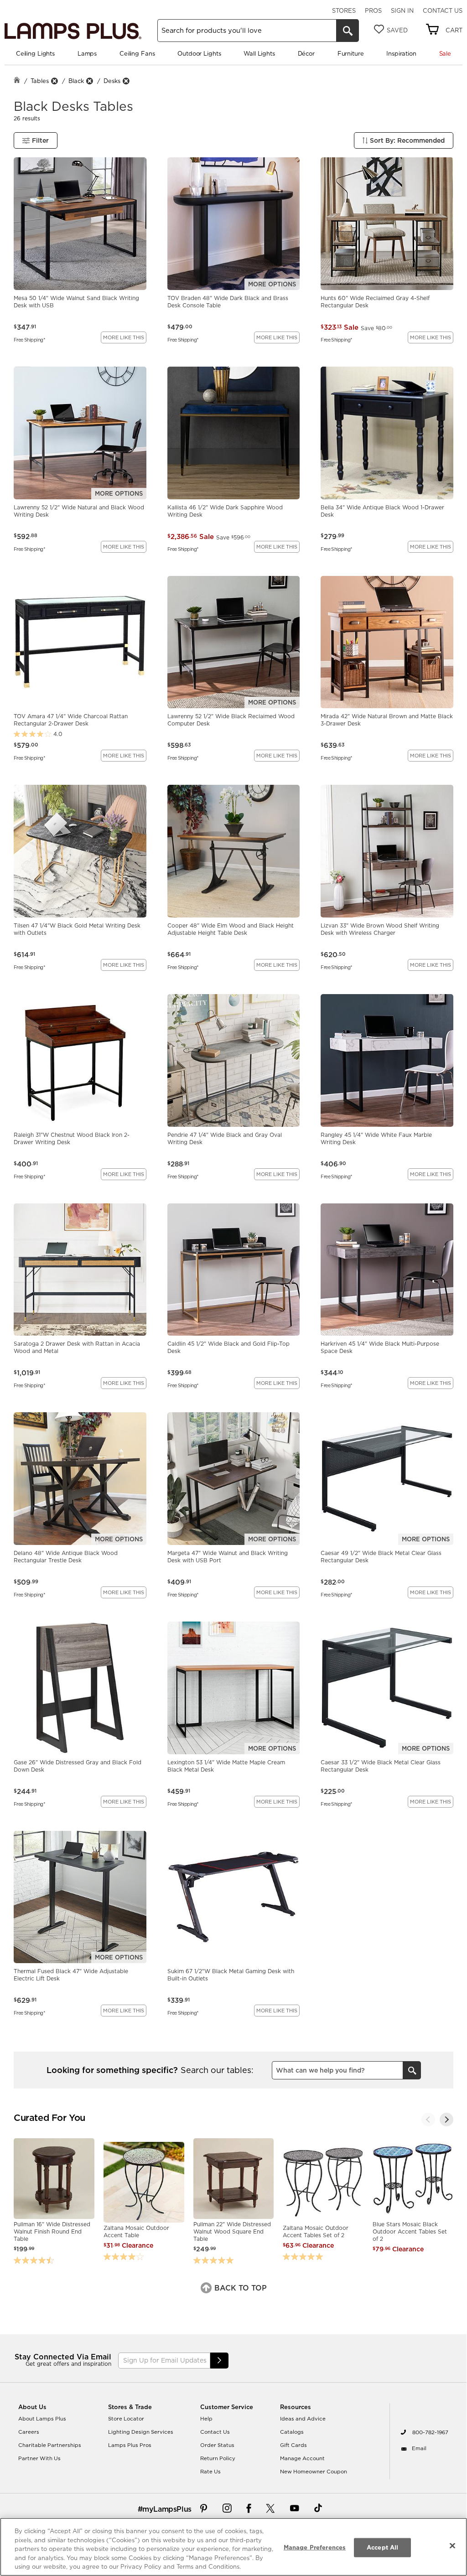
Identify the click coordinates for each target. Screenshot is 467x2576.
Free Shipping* (29, 339)
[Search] (348, 31)
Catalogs (292, 2432)
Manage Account (302, 2458)
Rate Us (210, 2472)
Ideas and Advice (303, 2419)
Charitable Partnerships (50, 2445)
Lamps (87, 53)
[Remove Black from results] (89, 81)
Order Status (217, 2445)
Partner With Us (39, 2458)
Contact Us (443, 10)
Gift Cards (293, 2445)
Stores (344, 10)
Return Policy (218, 2458)
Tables (40, 81)
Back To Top (239, 2288)
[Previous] (428, 2120)
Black (76, 81)
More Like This (124, 337)
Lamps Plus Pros (130, 2445)
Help (206, 2419)
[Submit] (219, 2361)
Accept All (382, 2547)
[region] (233, 2547)
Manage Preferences (315, 2547)
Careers (29, 2432)
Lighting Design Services (141, 2432)
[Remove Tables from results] (54, 81)
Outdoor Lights (199, 53)
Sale (445, 53)
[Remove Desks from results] (126, 81)
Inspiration (401, 53)
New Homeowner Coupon (314, 2472)
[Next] (446, 2120)
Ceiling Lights (35, 53)
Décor (306, 53)
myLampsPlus (167, 2509)
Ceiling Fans (137, 53)
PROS (373, 10)
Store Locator (126, 2419)
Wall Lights (259, 53)
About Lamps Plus (42, 2419)
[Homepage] (17, 81)
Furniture (351, 53)
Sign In (402, 10)
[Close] (452, 2546)
